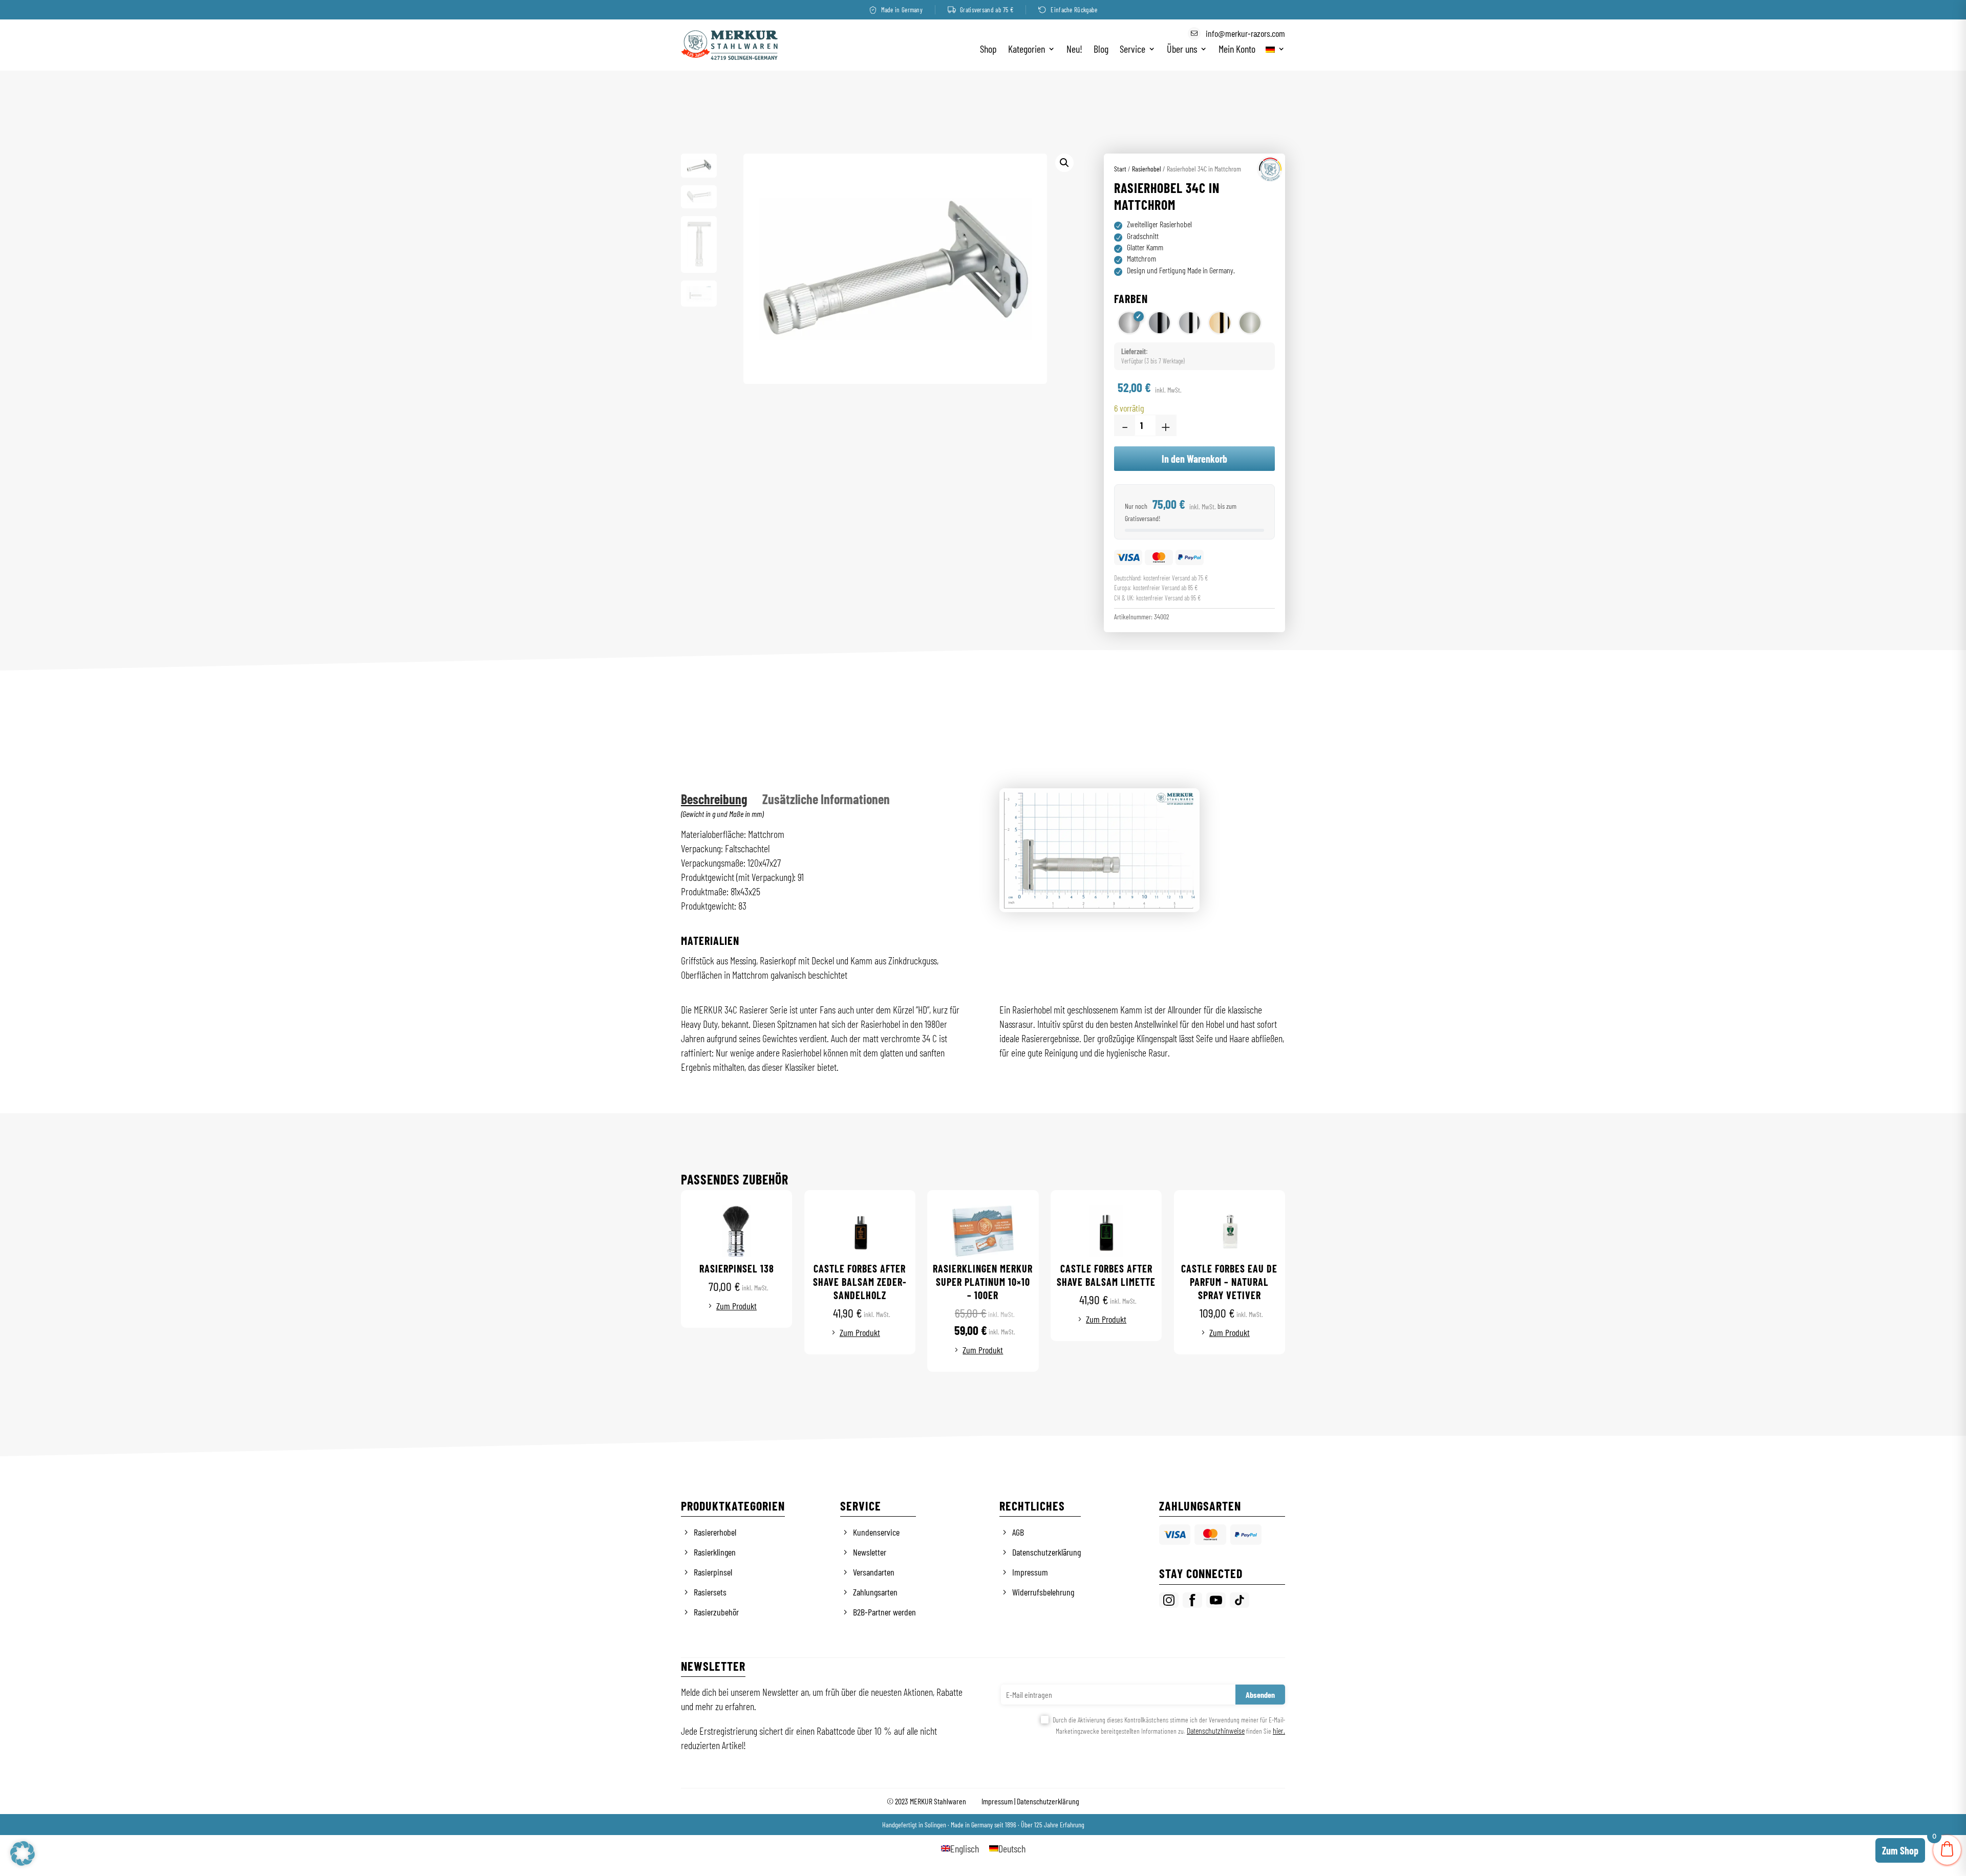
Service (1132, 50)
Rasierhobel (1147, 169)
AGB (1018, 1532)
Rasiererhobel (715, 1532)
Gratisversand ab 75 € (987, 10)
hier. (1279, 1730)
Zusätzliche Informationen (826, 799)
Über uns (1182, 50)
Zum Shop (1900, 1850)
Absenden (1260, 1695)
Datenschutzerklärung (1046, 1552)
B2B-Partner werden (884, 1612)
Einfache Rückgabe (1074, 10)
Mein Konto (1237, 50)
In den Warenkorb (1194, 459)
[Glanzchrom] (1159, 323)
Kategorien (1027, 50)
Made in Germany (902, 10)
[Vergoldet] (1220, 323)
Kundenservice (876, 1532)
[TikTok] (1240, 1600)
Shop (988, 50)
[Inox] (1250, 323)
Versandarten (874, 1572)
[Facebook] (1192, 1600)
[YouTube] (1216, 1600)
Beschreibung (714, 799)
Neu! (1074, 50)
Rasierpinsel (713, 1572)
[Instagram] (1169, 1600)
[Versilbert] (1190, 323)
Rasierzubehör (716, 1612)
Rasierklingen (715, 1552)
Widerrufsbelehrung (1043, 1592)
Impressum (1030, 1572)
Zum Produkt (736, 1306)
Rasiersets (710, 1592)
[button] (1064, 163)
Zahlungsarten (875, 1592)
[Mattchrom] (1129, 323)
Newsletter (870, 1552)
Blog (1101, 50)
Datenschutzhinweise (1216, 1730)
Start (1120, 169)
